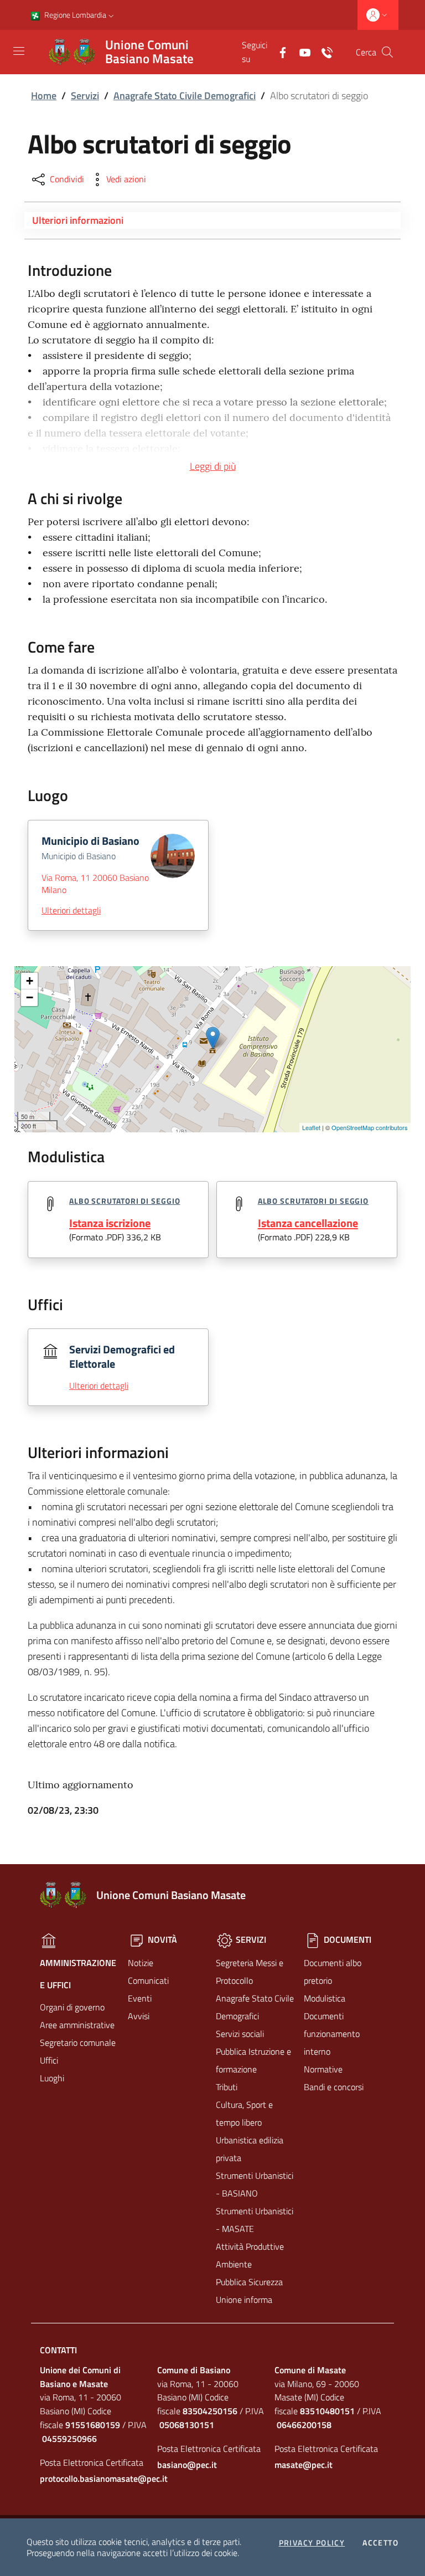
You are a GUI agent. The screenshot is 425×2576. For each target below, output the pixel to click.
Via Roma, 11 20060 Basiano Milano (95, 884)
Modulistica (325, 1998)
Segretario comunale (78, 2043)
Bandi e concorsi (334, 2087)
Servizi (85, 96)
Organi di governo (72, 2007)
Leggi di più (213, 466)
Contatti (58, 2350)
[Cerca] (387, 52)
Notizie (141, 1963)
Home (44, 96)
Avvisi (139, 2016)
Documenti (346, 1939)
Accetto (380, 2543)
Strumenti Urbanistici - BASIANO (255, 2184)
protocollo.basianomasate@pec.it (95, 2478)
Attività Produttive (250, 2246)
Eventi (140, 1998)
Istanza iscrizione (110, 1223)
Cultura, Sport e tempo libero (244, 2113)
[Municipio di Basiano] (213, 1038)
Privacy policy (312, 2543)
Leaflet (311, 1127)
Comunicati (148, 1980)
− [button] (30, 997)
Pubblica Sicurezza (249, 2282)
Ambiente (234, 2264)
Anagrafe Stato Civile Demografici (185, 96)
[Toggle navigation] (19, 51)
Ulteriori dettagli (71, 910)
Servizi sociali (240, 2034)
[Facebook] (278, 52)
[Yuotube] (300, 52)
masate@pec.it (304, 2465)
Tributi (227, 2087)
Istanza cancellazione (308, 1223)
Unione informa (244, 2300)
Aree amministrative (77, 2025)
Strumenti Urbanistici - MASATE (255, 2220)
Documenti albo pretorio (333, 1972)
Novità (161, 1939)
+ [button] (30, 981)
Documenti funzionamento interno (332, 2034)
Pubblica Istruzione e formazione (253, 2060)
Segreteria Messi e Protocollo (250, 1972)
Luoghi (52, 2078)
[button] (111, 15)
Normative (323, 2069)
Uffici (49, 2060)
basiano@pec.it (187, 2465)
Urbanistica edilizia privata (250, 2149)
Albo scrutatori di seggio (125, 1201)
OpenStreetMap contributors (370, 1127)
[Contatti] (323, 52)
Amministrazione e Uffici (78, 1974)
